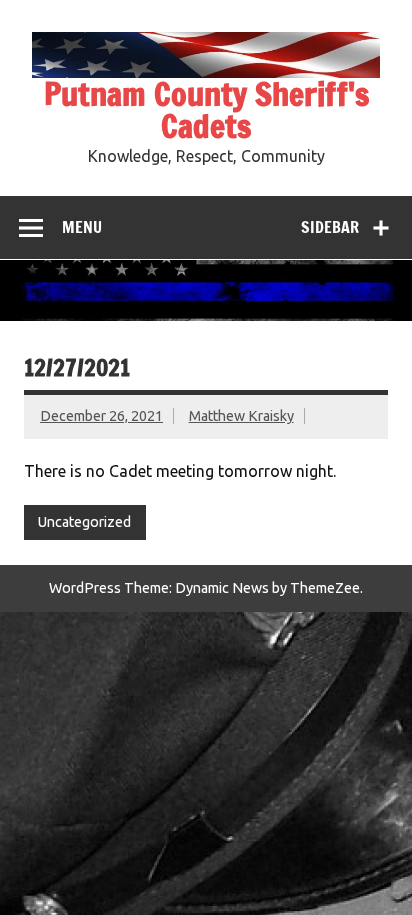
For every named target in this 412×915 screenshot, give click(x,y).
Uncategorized (84, 522)
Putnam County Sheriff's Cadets (206, 110)
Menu (82, 227)
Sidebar (330, 227)
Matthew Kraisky (241, 416)
